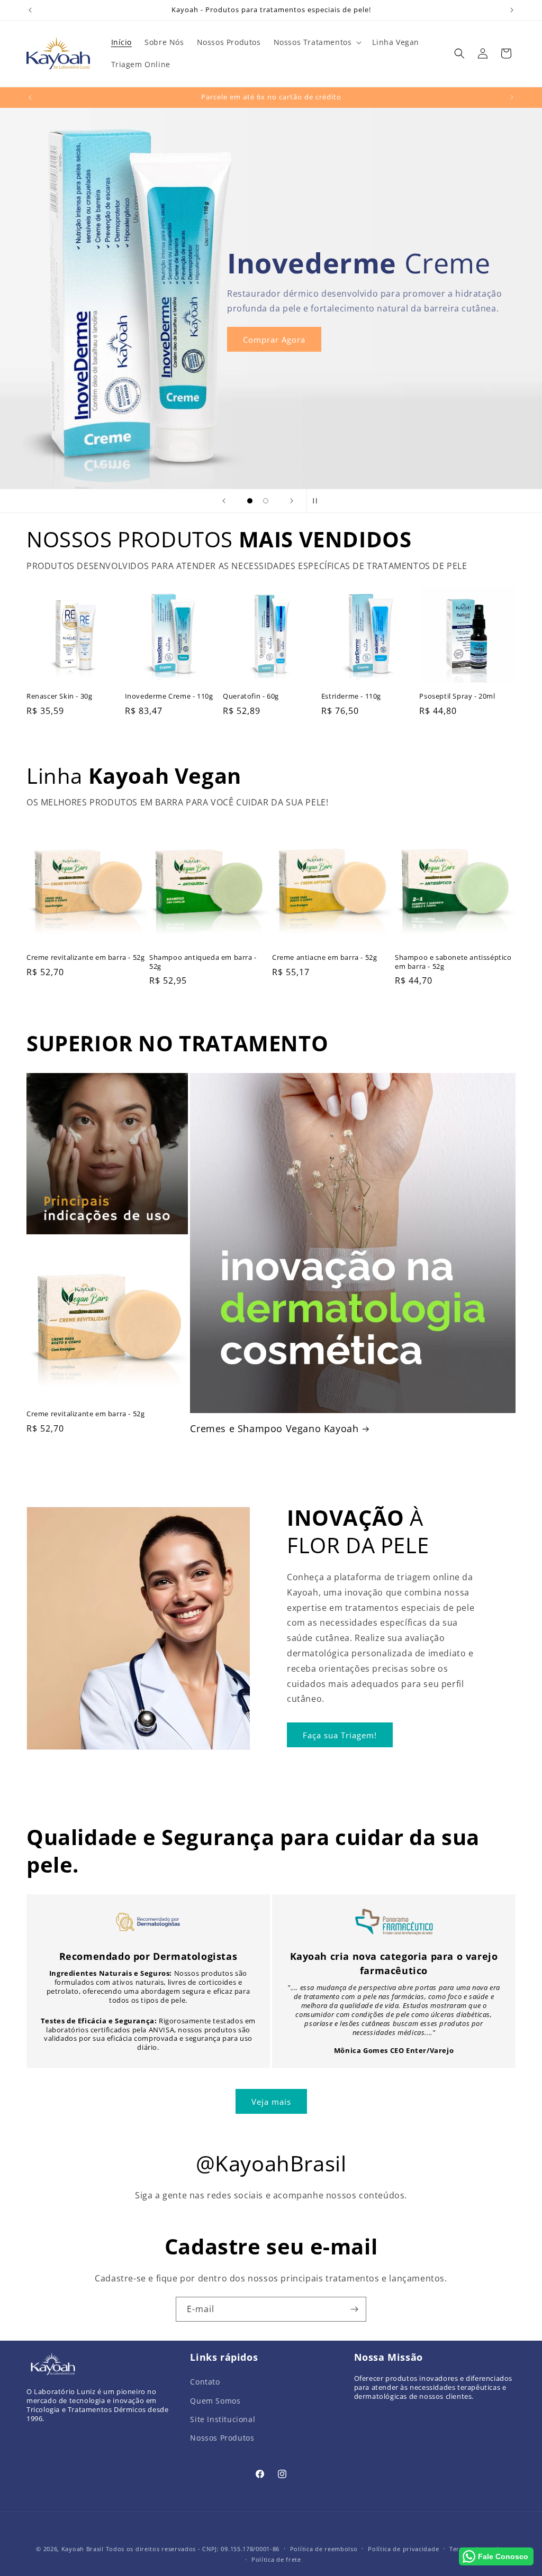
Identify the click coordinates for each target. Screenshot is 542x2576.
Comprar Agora (274, 339)
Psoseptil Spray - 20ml (457, 696)
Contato (205, 2382)
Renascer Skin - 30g (59, 696)
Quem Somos (215, 2401)
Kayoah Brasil (83, 2549)
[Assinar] (354, 2309)
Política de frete (276, 2559)
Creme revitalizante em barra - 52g (85, 957)
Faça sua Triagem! (340, 1735)
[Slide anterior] (224, 501)
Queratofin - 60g (251, 696)
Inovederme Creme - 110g (169, 696)
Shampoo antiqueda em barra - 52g (203, 962)
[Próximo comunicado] (512, 10)
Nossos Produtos (222, 2438)
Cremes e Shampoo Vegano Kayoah (274, 1429)
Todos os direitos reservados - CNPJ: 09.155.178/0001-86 (193, 2549)
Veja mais (271, 2102)
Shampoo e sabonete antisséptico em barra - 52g (453, 962)
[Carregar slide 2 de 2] (266, 501)
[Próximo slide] (292, 501)
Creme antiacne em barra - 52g (324, 957)
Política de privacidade (403, 2549)
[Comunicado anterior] (30, 10)
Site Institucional (223, 2419)
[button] (317, 42)
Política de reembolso (324, 2549)
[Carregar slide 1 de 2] (250, 501)
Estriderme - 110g (351, 696)
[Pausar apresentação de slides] (318, 501)
